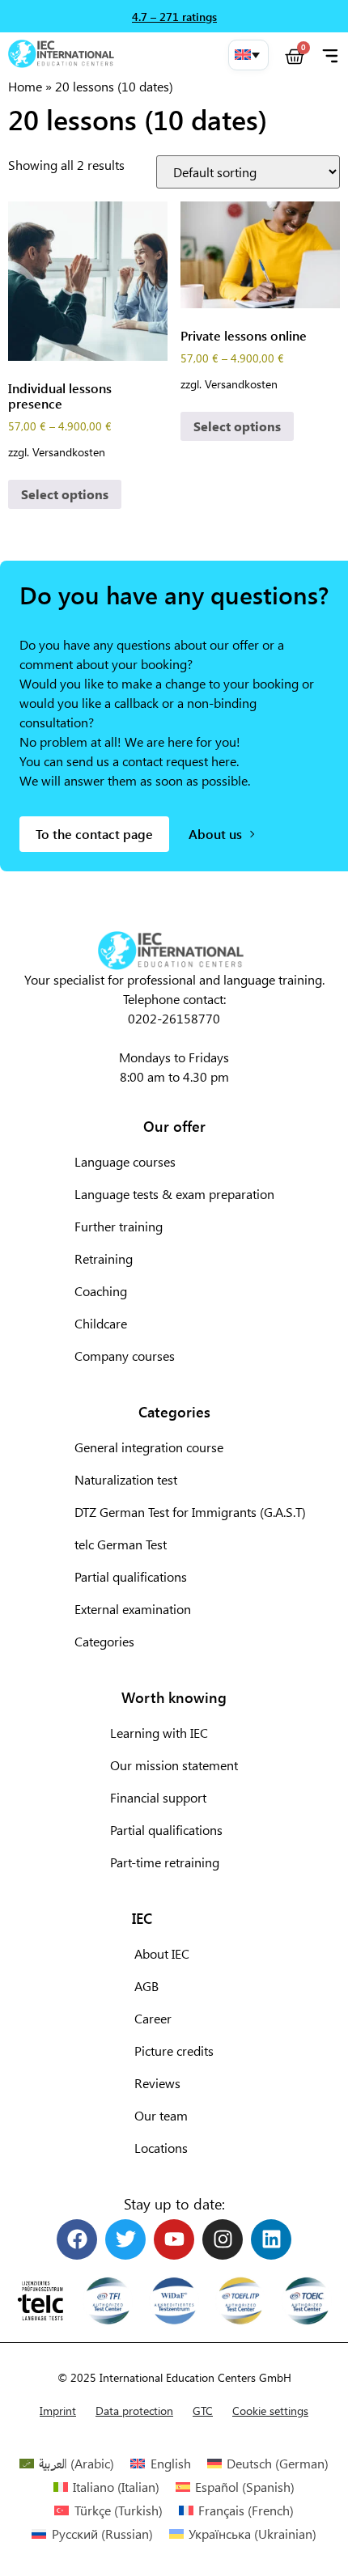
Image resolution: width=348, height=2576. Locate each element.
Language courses (125, 1161)
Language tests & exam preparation (174, 1194)
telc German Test (121, 1544)
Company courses (125, 1356)
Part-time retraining (165, 1862)
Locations (161, 2148)
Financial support (158, 1797)
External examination (133, 1609)
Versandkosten (69, 451)
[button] (248, 55)
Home (25, 86)
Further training (119, 1226)
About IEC (162, 1953)
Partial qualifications (131, 1576)
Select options (65, 494)
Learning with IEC (159, 1733)
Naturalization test (126, 1479)
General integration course (149, 1447)
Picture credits (174, 2051)
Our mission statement (174, 1765)
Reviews (157, 2083)
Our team (161, 2115)
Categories (104, 1641)
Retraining (104, 1258)
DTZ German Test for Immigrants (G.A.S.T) (190, 1512)
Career (153, 2018)
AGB (146, 1986)
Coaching (101, 1291)
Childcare (101, 1323)
